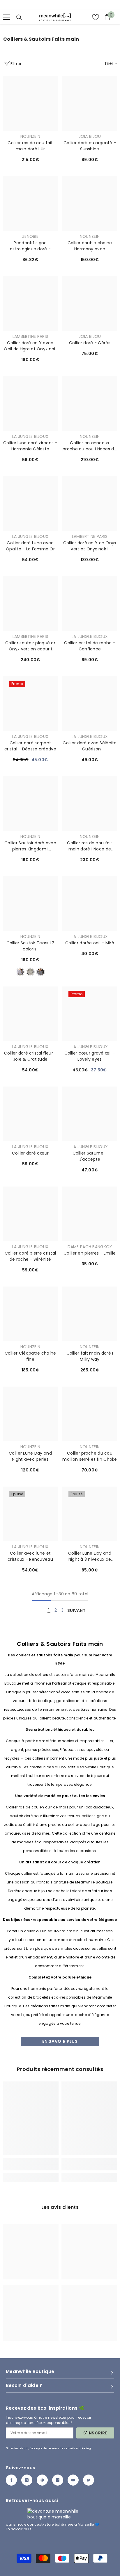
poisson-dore (40, 972)
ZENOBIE (30, 236)
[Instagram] (27, 2480)
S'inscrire (95, 2433)
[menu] (6, 17)
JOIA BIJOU (90, 136)
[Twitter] (89, 2480)
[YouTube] (73, 2480)
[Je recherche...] (19, 17)
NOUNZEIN (30, 136)
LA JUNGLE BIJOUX (30, 436)
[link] (31, 2167)
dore (20, 972)
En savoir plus (60, 2041)
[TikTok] (58, 2480)
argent (30, 972)
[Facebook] (11, 2480)
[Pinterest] (42, 2480)
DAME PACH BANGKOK (90, 1247)
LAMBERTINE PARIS (30, 336)
